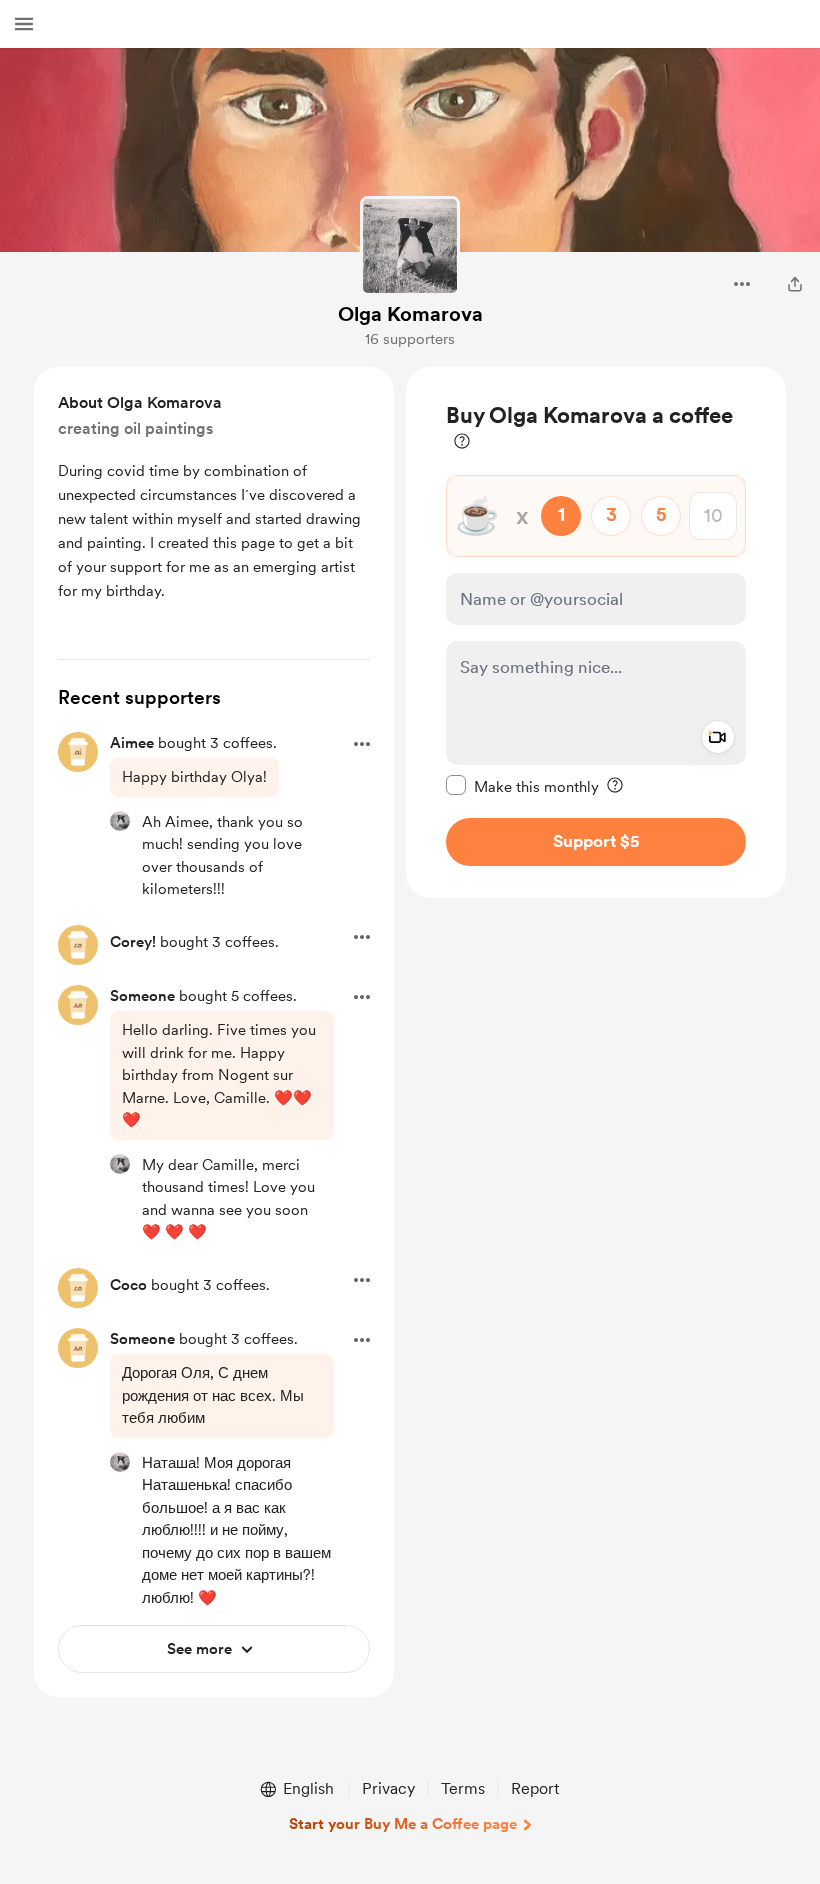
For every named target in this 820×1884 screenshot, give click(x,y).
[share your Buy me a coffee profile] (795, 284)
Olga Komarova (410, 314)
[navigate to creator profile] (410, 246)
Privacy (388, 1788)
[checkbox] (522, 786)
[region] (596, 632)
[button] (24, 24)
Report (535, 1788)
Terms (463, 1788)
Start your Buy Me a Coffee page (403, 1824)
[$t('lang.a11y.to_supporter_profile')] (120, 821)
